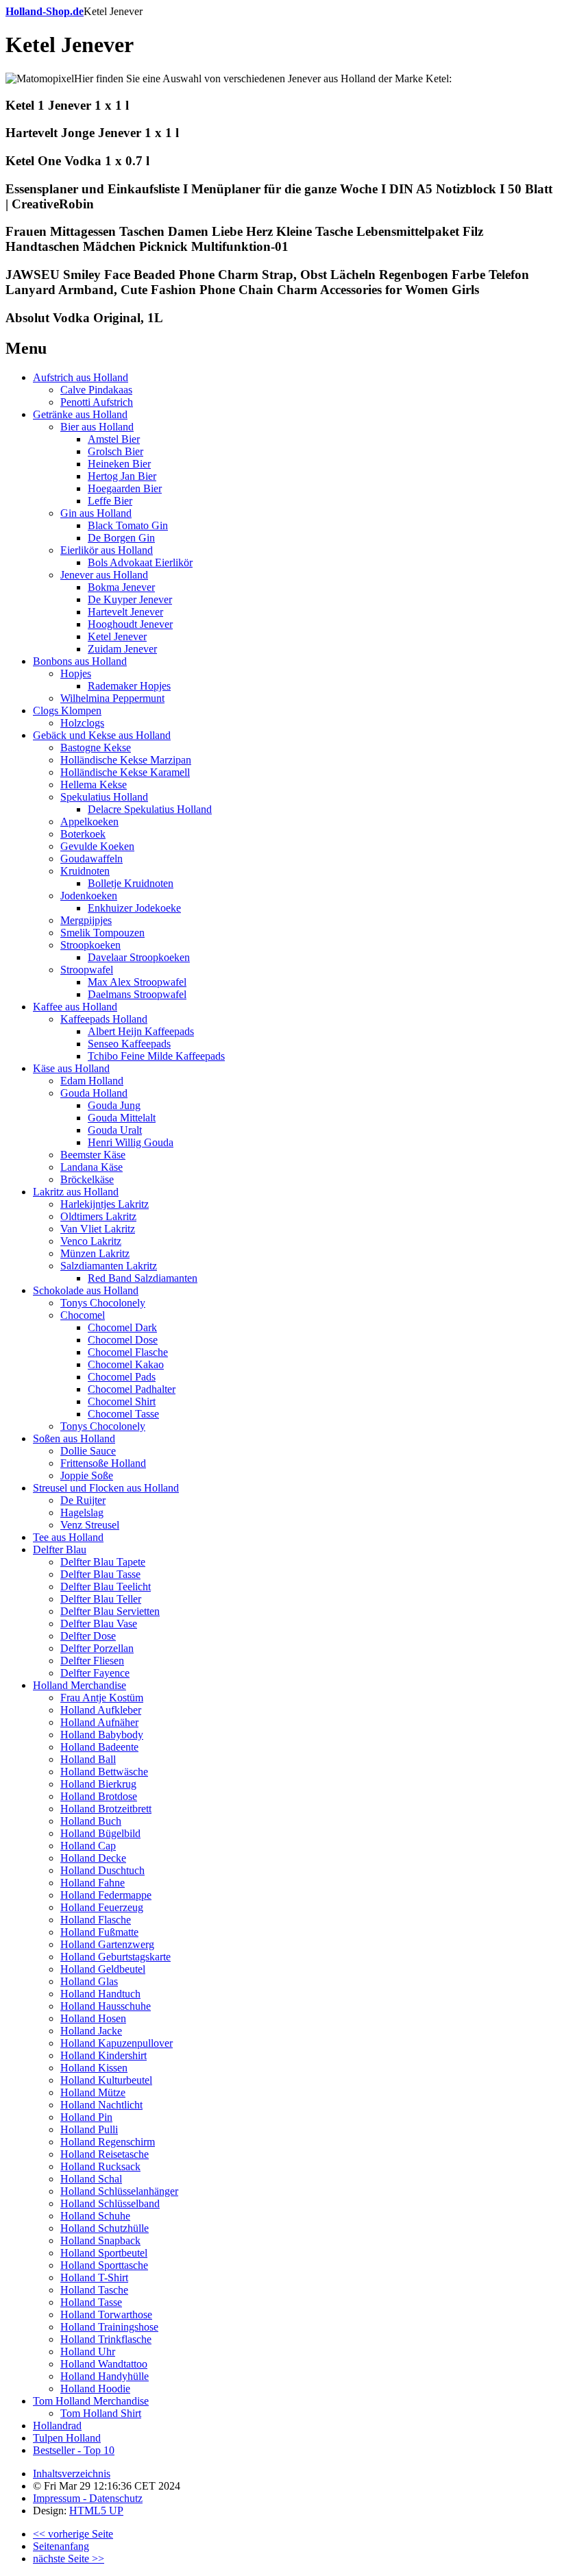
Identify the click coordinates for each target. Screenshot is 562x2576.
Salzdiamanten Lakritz (109, 1266)
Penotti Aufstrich (97, 402)
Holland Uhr (88, 2352)
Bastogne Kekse (96, 748)
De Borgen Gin (121, 538)
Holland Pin (86, 2117)
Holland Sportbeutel (104, 2253)
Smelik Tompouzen (102, 933)
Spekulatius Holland (104, 797)
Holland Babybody (102, 1735)
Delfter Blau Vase (99, 1624)
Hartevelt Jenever (125, 612)
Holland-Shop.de (45, 11)
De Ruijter (83, 1500)
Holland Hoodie (95, 2389)
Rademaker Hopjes (129, 686)
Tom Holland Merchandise (91, 2401)
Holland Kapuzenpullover (117, 2043)
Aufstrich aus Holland (81, 377)
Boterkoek (83, 834)
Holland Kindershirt (103, 2055)
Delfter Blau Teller (101, 1599)
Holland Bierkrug (98, 1784)
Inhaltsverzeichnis (72, 2474)
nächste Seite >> (69, 2559)
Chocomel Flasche (128, 1352)
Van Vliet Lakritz (98, 1229)
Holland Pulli (89, 2129)
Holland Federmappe (106, 1895)
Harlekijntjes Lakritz (105, 1204)
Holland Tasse (91, 2302)
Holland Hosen (93, 2018)
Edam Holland (92, 1081)
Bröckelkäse (87, 1179)
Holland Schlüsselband (110, 2203)
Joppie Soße (87, 1475)
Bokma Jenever (121, 587)
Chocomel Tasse (123, 1414)
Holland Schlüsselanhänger (119, 2191)
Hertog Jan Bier (122, 476)
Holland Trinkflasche (106, 2339)
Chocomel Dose (123, 1340)
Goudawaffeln (91, 859)
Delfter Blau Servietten (110, 1611)
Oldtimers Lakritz (98, 1216)
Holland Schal (91, 2179)
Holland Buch (91, 1821)
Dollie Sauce (88, 1451)
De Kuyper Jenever (130, 599)
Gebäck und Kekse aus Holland (102, 735)
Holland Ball (88, 1759)
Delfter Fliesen (92, 1661)
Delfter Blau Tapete (103, 1562)
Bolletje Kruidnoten (131, 883)
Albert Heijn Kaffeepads (141, 1031)
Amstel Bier (114, 439)
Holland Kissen (94, 2068)
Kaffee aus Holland (75, 1007)
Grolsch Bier (115, 451)
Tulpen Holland (67, 2438)
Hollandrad (57, 2426)
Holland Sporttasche (104, 2265)
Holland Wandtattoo (104, 2364)
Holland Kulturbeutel (106, 2080)
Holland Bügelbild (100, 1833)
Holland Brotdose (99, 1796)
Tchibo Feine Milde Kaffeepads (156, 1056)
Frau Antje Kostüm (102, 1698)
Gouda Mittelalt (122, 1118)
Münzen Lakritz (95, 1253)
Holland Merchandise (80, 1685)
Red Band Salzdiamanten (143, 1278)
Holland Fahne (93, 1883)
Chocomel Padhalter (132, 1389)
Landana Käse (91, 1167)
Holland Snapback (100, 2240)
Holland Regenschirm (108, 2142)
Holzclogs (82, 723)
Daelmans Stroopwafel (137, 994)
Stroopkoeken (90, 945)
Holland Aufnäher (99, 1722)
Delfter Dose (88, 1636)
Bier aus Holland (97, 427)
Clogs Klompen (67, 710)
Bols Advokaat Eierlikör (140, 562)
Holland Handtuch (100, 1994)
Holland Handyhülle (105, 2376)
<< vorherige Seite (73, 2534)
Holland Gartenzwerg (107, 1944)
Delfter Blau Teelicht (106, 1587)
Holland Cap (88, 1846)
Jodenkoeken (89, 896)
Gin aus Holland (96, 513)
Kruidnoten (85, 871)
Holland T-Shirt (94, 2277)
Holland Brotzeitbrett (106, 1809)
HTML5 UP (96, 2511)
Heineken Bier (119, 464)
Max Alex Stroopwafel (137, 982)
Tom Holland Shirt (101, 2413)
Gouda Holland (94, 1093)
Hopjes (76, 673)
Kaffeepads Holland (104, 1019)
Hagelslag (82, 1512)
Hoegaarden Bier (125, 488)
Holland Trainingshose (109, 2327)
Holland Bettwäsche (104, 1772)
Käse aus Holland (71, 1068)
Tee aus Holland (68, 1537)
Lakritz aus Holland (76, 1192)
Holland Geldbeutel (103, 1969)
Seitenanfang (61, 2546)
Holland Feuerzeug (102, 1907)
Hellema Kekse (94, 785)
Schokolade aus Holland (86, 1290)
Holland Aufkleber (101, 1710)
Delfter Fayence (95, 1673)
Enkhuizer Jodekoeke (134, 908)
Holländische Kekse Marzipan (126, 760)
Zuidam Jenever (122, 649)
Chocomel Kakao (126, 1364)
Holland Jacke (91, 2031)
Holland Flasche (96, 1920)
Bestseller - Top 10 (74, 2450)
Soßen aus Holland (74, 1438)
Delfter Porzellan (97, 1648)
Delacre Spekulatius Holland (150, 809)
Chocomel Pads (122, 1377)
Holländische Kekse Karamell (125, 772)
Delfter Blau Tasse (100, 1574)
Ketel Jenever (117, 636)
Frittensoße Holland (103, 1463)
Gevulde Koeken (97, 846)
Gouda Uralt (115, 1130)
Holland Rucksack (100, 2166)
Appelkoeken (89, 822)
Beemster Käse (93, 1155)
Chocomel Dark (122, 1327)
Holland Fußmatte (99, 1932)
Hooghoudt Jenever (130, 624)
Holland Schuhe (95, 2216)
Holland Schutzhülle (105, 2228)
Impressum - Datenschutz (88, 2498)
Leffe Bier (110, 501)
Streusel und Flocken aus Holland (106, 1488)
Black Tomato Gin (128, 525)
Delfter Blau (60, 1550)
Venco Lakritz (91, 1241)
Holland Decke (93, 1858)
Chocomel (83, 1315)
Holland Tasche (94, 2290)
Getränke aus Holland (80, 414)
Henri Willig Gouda (131, 1142)
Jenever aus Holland (104, 575)
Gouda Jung (114, 1105)
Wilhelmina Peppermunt (112, 698)
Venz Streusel (90, 1525)
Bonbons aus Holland (80, 661)
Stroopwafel (87, 970)
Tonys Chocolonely (103, 1303)
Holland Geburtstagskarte (115, 1957)
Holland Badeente (99, 1747)
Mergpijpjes (86, 920)
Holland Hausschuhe (106, 2006)
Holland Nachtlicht (101, 2105)
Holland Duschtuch (102, 1870)
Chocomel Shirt (122, 1401)
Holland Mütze (93, 2092)
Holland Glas (89, 1981)
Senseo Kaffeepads (129, 1044)
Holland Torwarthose (106, 2314)
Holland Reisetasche (105, 2154)
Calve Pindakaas (96, 390)
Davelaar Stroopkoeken (139, 957)
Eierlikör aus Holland (107, 550)
